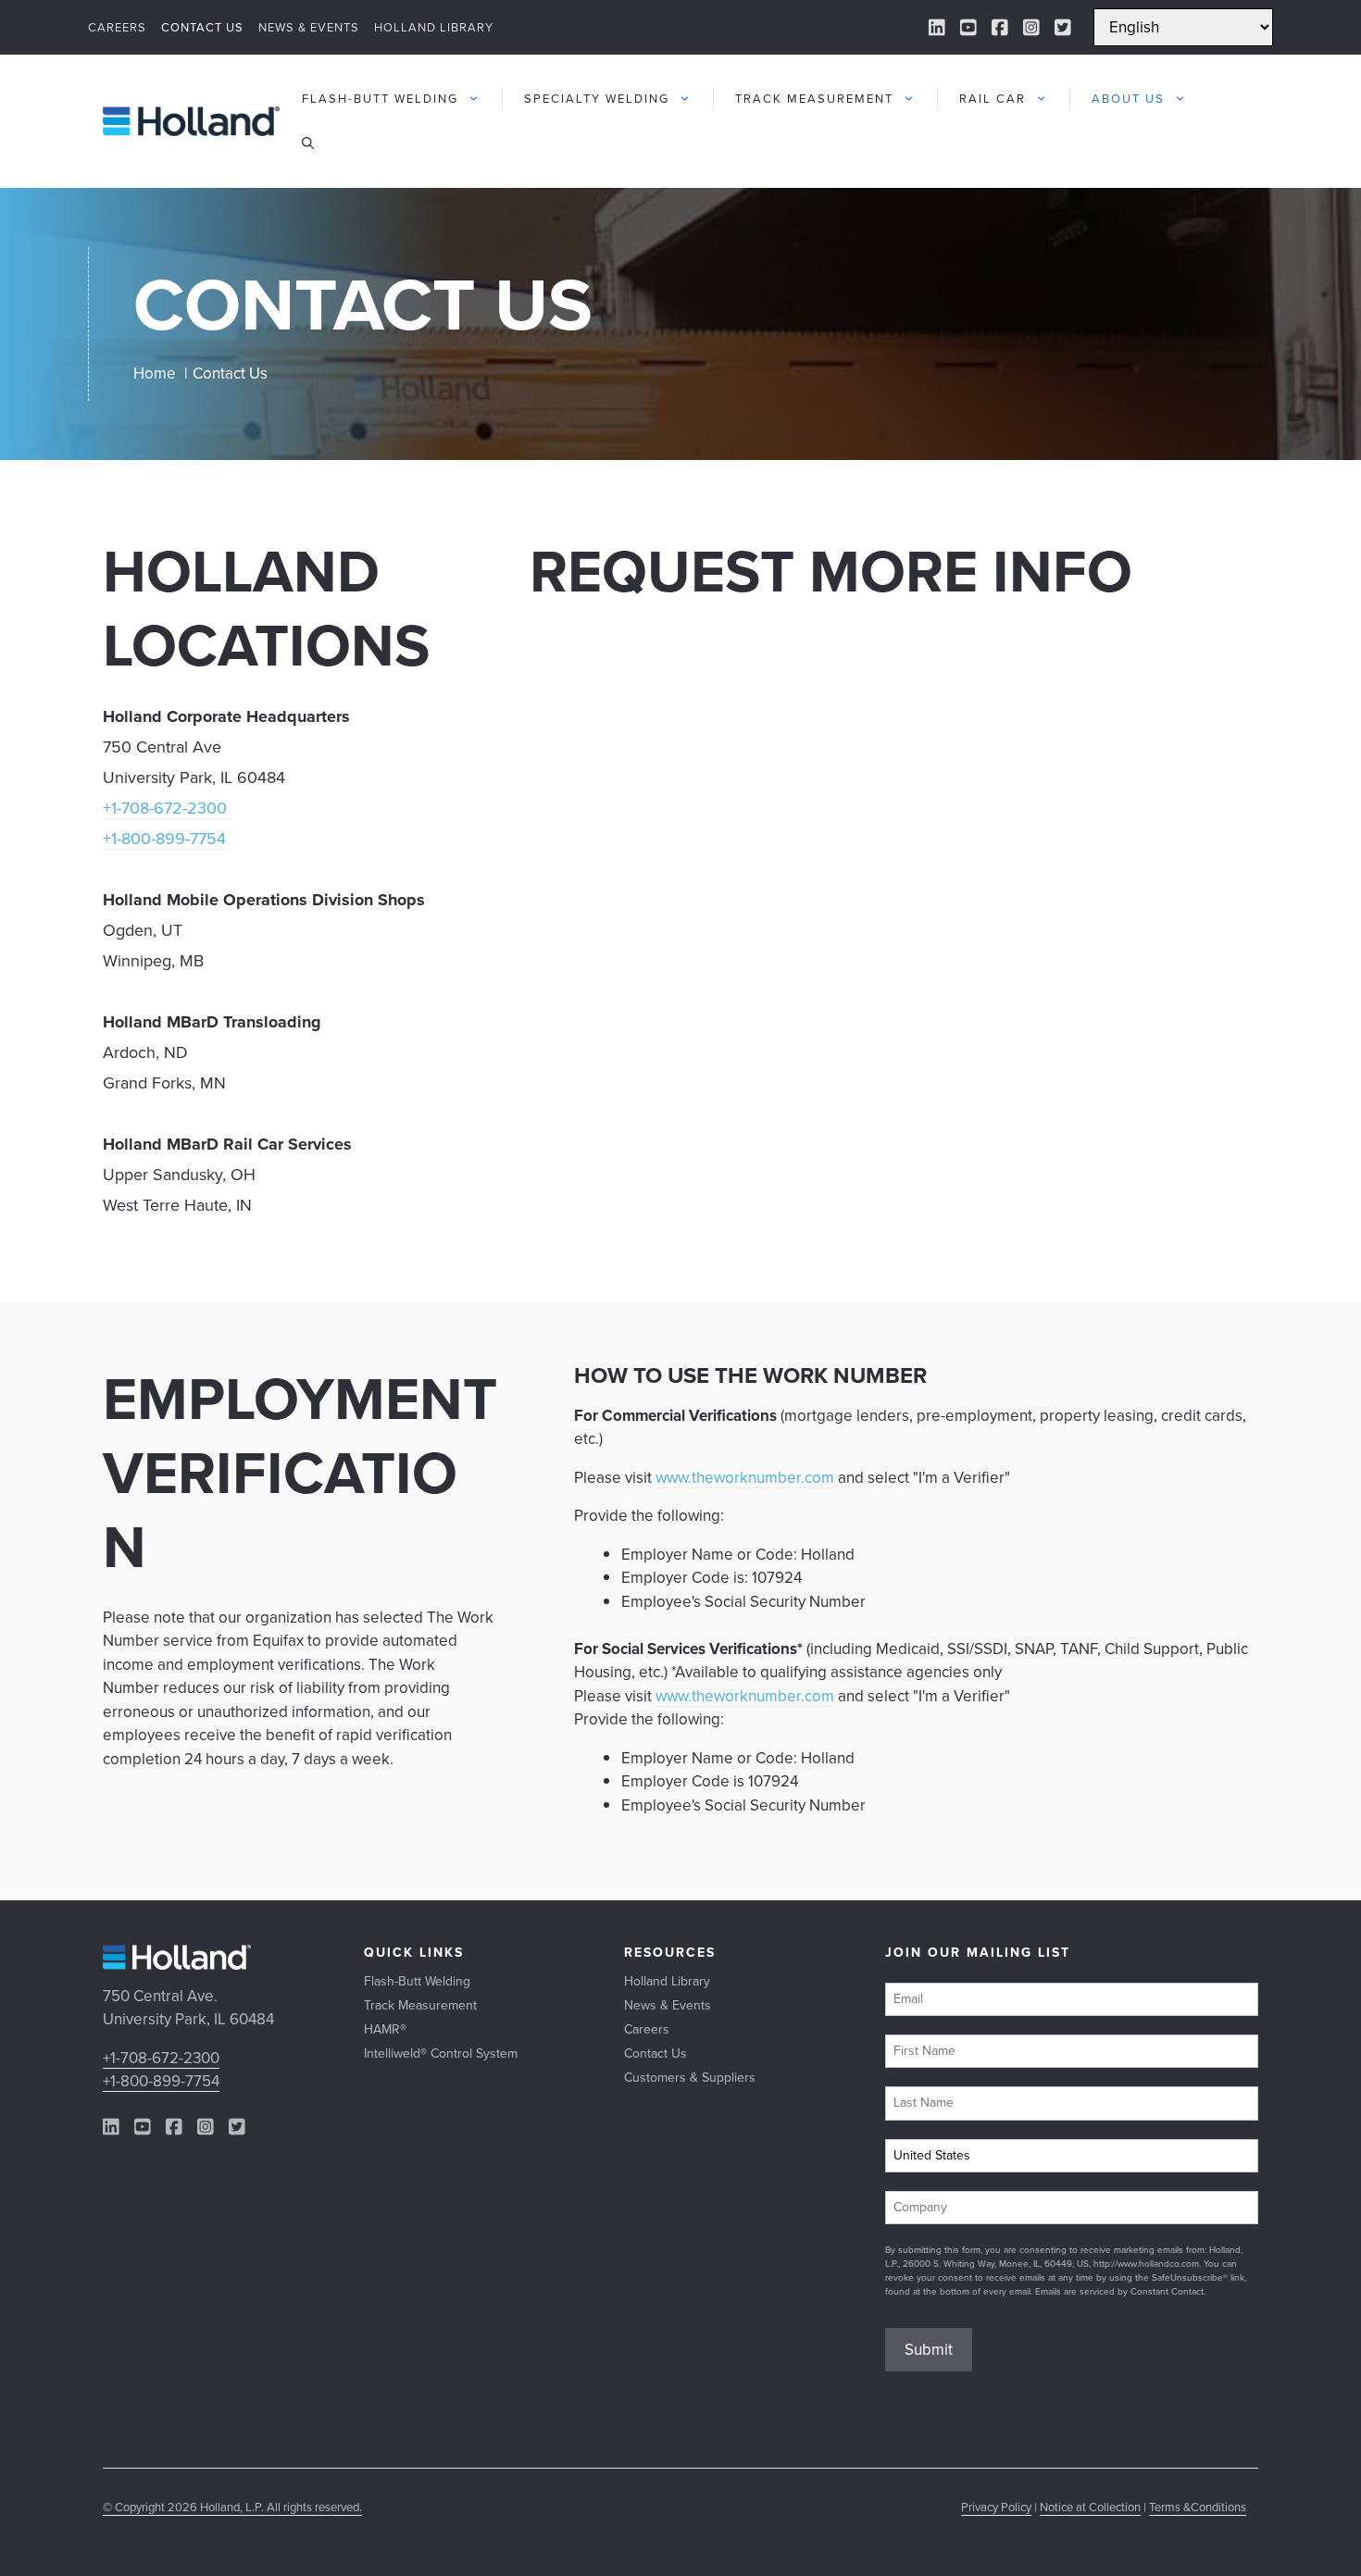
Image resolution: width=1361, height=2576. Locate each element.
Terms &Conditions (1198, 2507)
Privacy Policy (996, 2507)
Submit (929, 2350)
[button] (308, 143)
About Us (1128, 99)
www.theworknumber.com (745, 1478)
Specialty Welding (597, 99)
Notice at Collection (1090, 2507)
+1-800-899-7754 (164, 839)
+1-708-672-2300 (167, 808)
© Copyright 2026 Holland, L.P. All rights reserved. (232, 2507)
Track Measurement (814, 99)
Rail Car (993, 99)
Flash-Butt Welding (380, 99)
